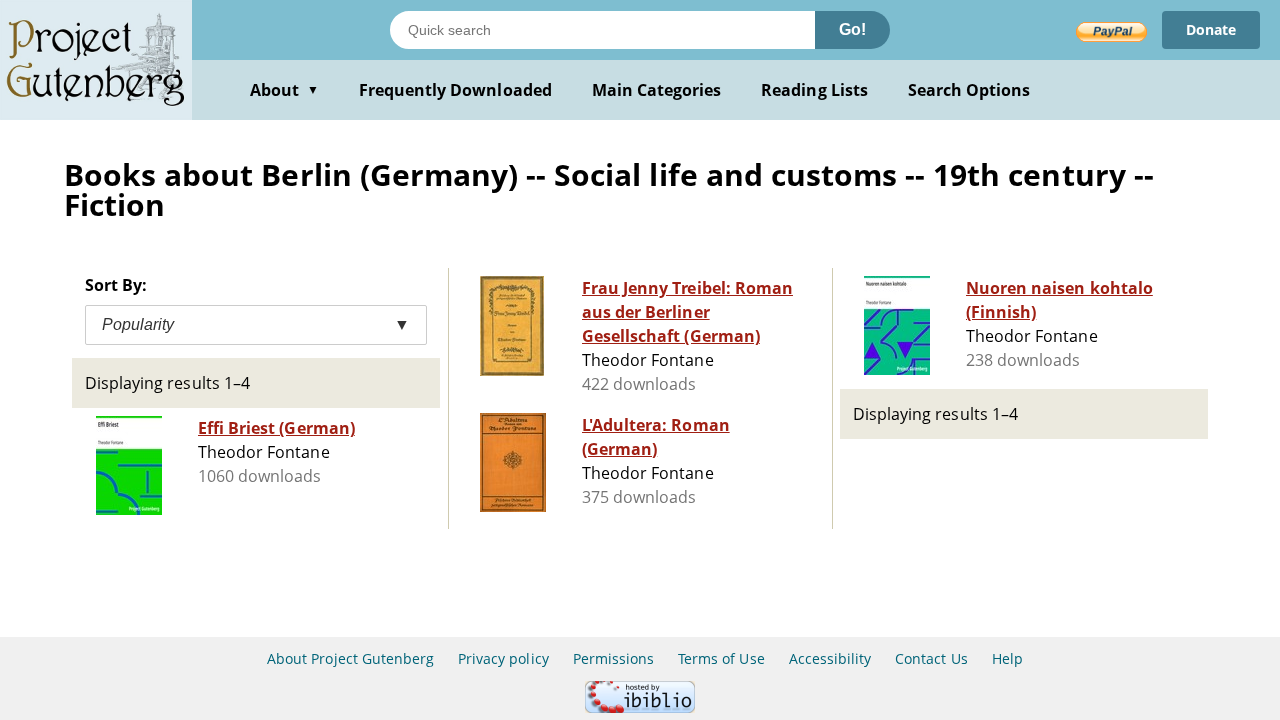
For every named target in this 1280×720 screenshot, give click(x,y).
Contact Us (931, 658)
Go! (852, 29)
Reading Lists (814, 90)
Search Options (969, 90)
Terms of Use (721, 658)
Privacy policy (503, 658)
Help (1007, 658)
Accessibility (830, 658)
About (284, 90)
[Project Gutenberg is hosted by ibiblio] (640, 707)
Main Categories (657, 90)
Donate (1211, 29)
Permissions (613, 658)
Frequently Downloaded (455, 90)
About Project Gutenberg (350, 658)
